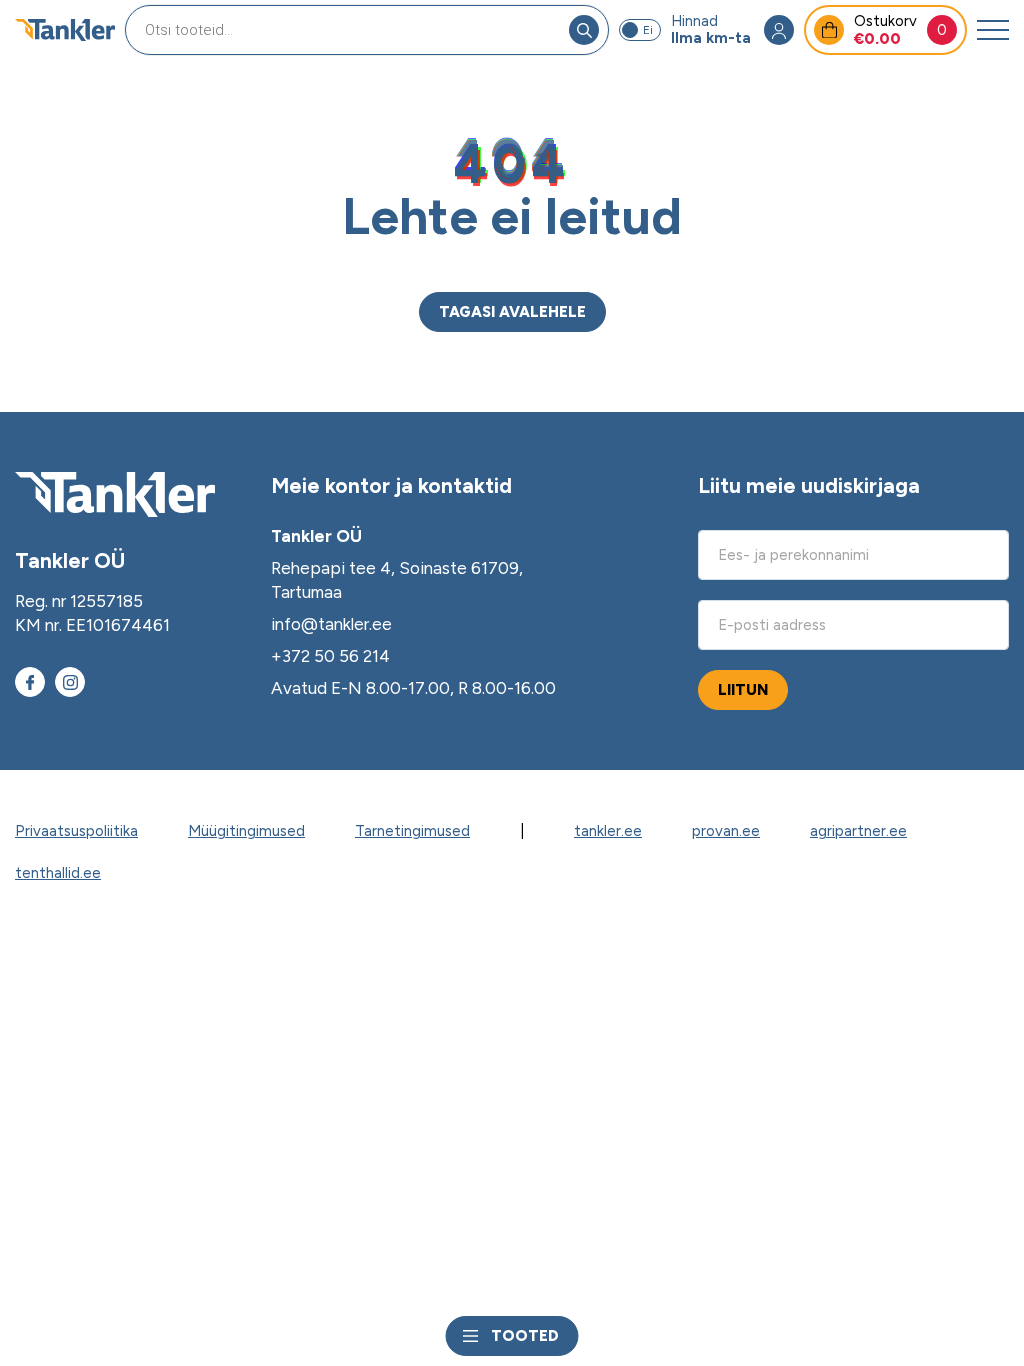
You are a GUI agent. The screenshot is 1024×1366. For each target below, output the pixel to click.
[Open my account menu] (779, 30)
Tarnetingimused (412, 831)
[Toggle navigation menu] (993, 30)
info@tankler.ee (331, 624)
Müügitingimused (246, 831)
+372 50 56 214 (330, 656)
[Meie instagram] (70, 682)
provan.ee (726, 831)
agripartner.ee (858, 831)
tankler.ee (608, 831)
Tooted (525, 1336)
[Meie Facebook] (30, 682)
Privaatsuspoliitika (76, 831)
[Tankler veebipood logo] (65, 30)
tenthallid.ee (58, 873)
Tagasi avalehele (512, 312)
